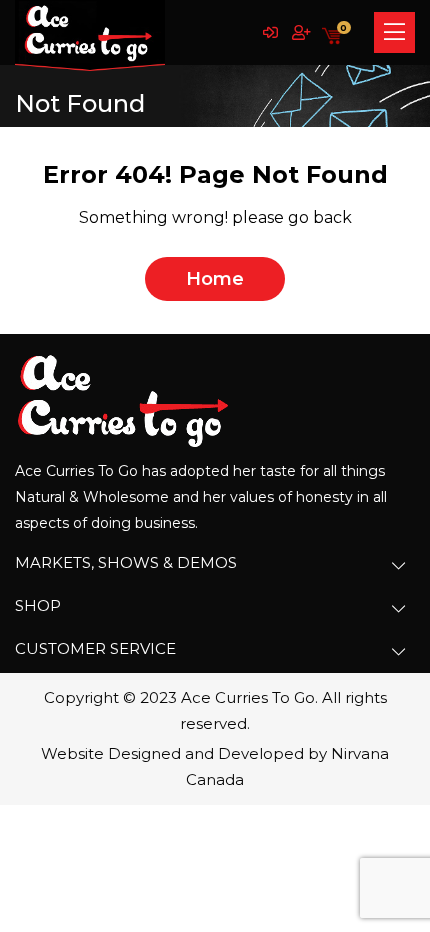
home (215, 279)
